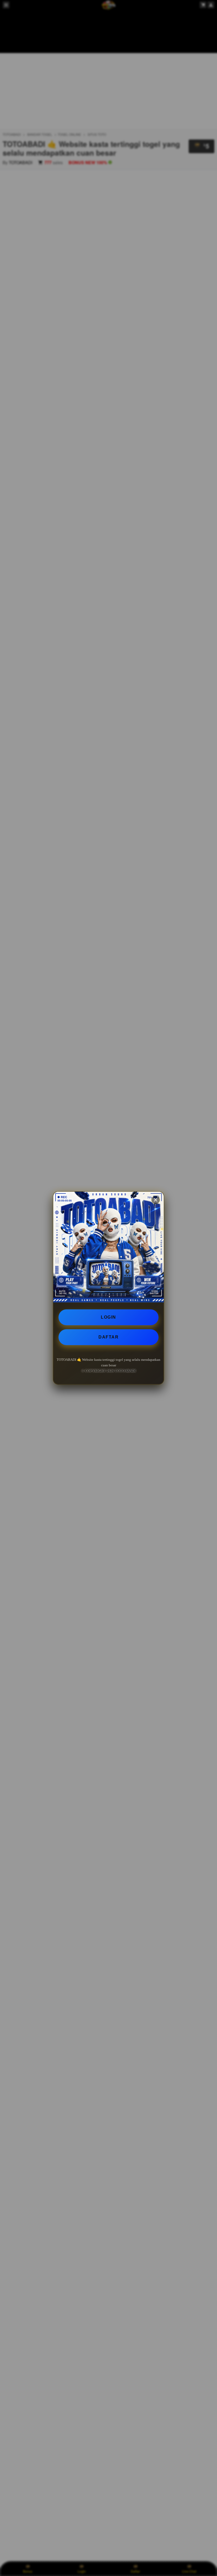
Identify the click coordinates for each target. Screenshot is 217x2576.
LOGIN (108, 1317)
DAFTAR (108, 1337)
